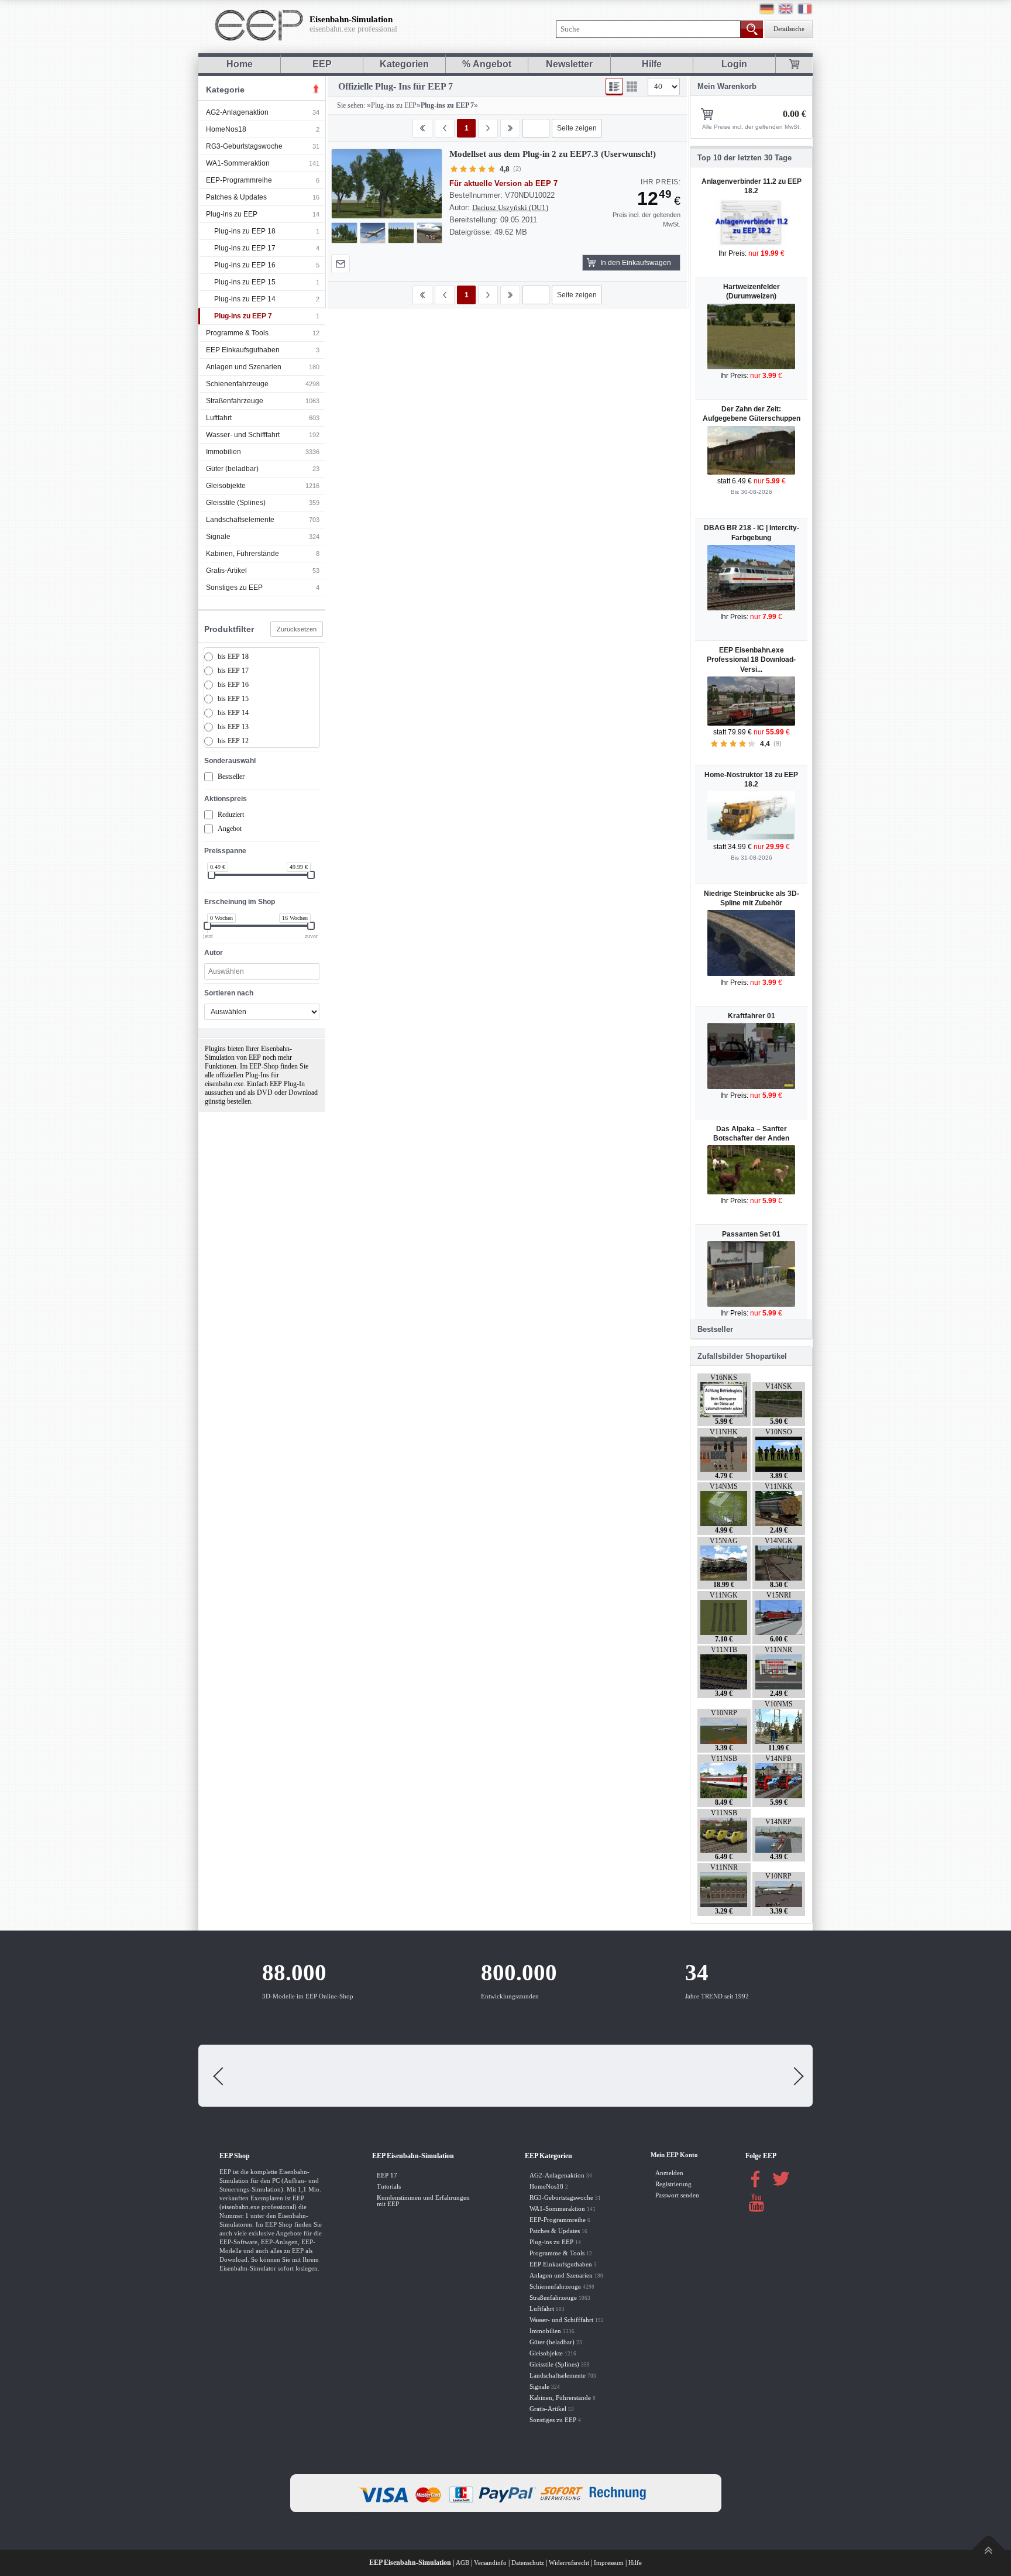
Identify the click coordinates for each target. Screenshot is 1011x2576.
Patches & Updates (236, 197)
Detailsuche (789, 29)
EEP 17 (387, 2175)
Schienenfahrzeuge (237, 384)
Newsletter (569, 64)
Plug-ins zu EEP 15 (245, 282)
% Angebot (487, 64)
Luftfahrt (219, 418)
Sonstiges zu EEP (234, 588)
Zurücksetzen (297, 629)
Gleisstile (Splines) (236, 503)
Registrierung (673, 2184)
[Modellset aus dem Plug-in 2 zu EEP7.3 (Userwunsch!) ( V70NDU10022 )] (387, 184)
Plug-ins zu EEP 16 (245, 265)
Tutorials (389, 2187)
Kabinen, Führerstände (243, 554)
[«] (445, 128)
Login (734, 64)
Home (240, 64)
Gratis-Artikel (226, 571)
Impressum (609, 2563)
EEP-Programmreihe (239, 180)
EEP (322, 64)
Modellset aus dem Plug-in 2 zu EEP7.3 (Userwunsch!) (553, 154)
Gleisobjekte (226, 486)
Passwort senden (677, 2195)
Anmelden (669, 2173)
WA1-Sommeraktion (238, 163)
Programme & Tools (237, 333)
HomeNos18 (226, 129)
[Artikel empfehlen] (341, 264)
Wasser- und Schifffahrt (243, 435)
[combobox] (262, 971)
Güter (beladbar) (232, 469)
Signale (218, 537)
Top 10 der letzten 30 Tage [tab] (745, 158)
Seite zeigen (577, 128)
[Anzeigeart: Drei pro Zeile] (632, 87)
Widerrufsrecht (569, 2563)
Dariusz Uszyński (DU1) (510, 207)
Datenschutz (528, 2563)
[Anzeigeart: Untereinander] (614, 87)
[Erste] (422, 128)
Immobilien (223, 452)
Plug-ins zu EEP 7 (243, 316)
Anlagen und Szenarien (244, 367)
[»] (488, 128)
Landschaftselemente (240, 520)
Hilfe (652, 64)
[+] (386, 183)
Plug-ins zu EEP (232, 214)
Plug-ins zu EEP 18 (245, 231)
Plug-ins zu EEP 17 (245, 248)
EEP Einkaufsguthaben (243, 350)
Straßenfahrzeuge (235, 401)
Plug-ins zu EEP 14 (245, 299)
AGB (462, 2563)
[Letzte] (510, 128)
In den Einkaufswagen (636, 263)
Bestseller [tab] (715, 1329)
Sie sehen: (350, 105)
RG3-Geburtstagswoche (244, 146)
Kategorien (404, 64)
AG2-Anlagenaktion (237, 112)
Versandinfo (490, 2563)
